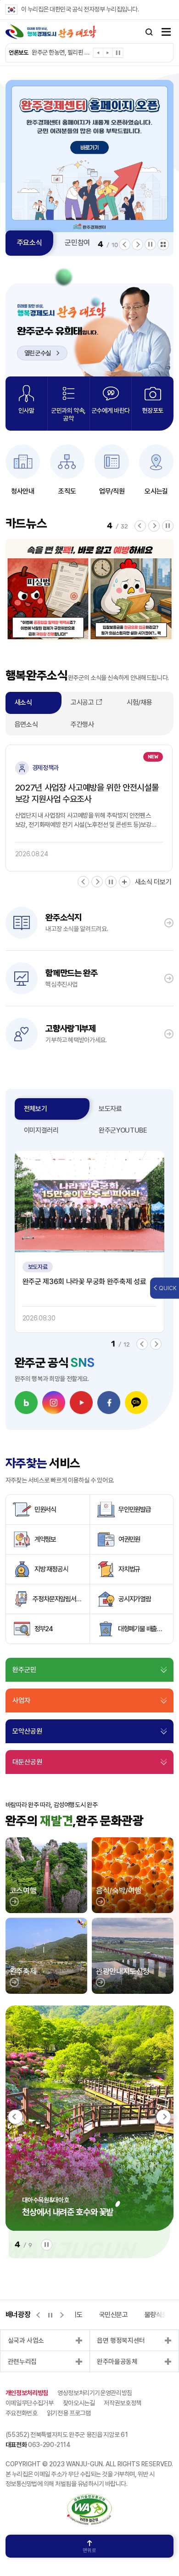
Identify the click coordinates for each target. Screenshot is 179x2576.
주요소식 (30, 243)
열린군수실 (38, 353)
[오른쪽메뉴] (166, 33)
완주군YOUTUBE (123, 1130)
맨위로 (89, 2551)
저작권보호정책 (123, 2403)
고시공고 (82, 702)
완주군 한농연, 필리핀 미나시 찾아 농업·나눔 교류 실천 (62, 52)
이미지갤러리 (41, 1130)
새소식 (23, 702)
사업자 (21, 1700)
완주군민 (24, 1670)
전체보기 (36, 1109)
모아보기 (163, 244)
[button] (98, 54)
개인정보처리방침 (27, 2393)
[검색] (149, 32)
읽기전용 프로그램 (69, 2413)
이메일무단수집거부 (30, 2403)
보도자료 (110, 1109)
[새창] (26, 1403)
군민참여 (77, 243)
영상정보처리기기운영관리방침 (95, 2393)
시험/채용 (139, 702)
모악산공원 (27, 1731)
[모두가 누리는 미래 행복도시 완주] (51, 32)
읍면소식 (26, 724)
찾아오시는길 (79, 2403)
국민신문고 (114, 2315)
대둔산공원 (27, 1762)
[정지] (118, 53)
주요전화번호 (22, 2413)
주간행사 (82, 724)
